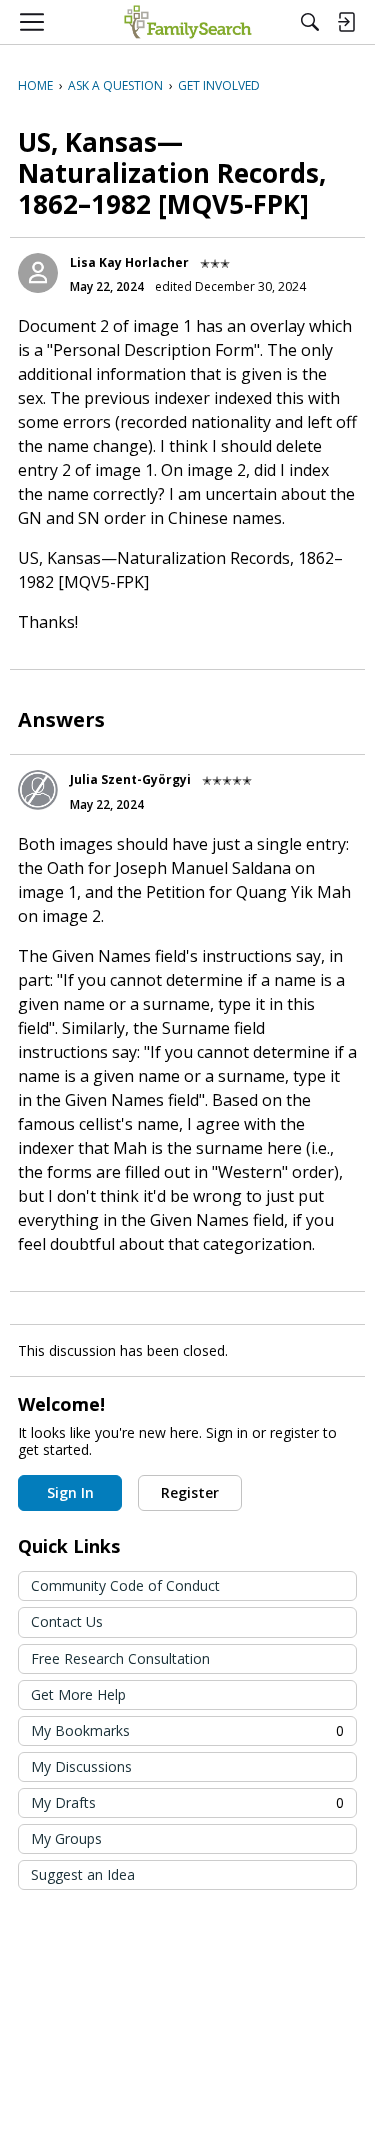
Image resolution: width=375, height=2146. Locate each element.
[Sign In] (346, 22)
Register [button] (190, 1492)
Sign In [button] (70, 1492)
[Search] (310, 22)
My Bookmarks (187, 1730)
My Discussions (81, 1766)
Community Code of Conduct (125, 1585)
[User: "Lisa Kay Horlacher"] (38, 273)
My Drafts (187, 1802)
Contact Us (67, 1621)
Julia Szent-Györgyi (130, 779)
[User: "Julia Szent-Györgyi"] (38, 790)
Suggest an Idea (83, 1874)
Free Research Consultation (120, 1658)
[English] (187, 22)
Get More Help (78, 1694)
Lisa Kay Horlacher (129, 262)
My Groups (66, 1838)
